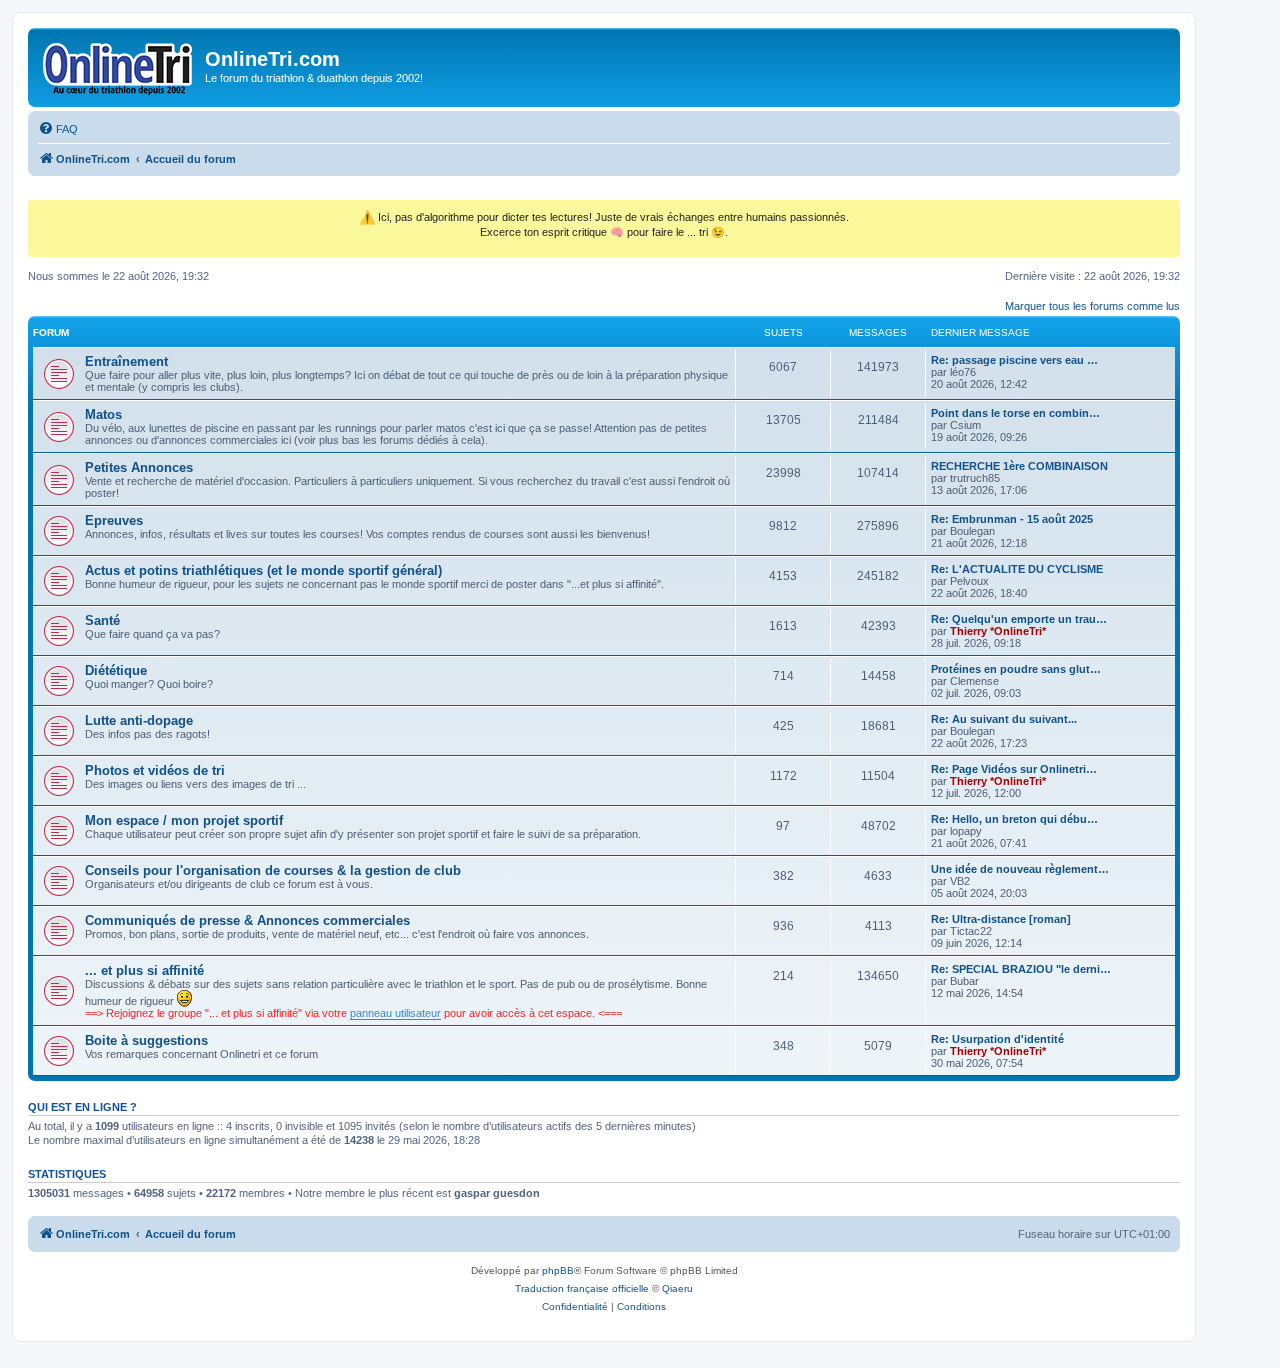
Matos (103, 414)
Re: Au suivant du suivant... (1004, 719)
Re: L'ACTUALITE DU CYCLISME (1017, 569)
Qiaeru (677, 1288)
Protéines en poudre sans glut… (1016, 669)
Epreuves (114, 520)
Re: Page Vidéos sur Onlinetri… (1014, 769)
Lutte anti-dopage (139, 720)
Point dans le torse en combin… (1015, 413)
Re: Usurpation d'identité (997, 1039)
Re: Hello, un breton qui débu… (1014, 819)
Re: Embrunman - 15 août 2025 (1012, 519)
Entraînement (126, 361)
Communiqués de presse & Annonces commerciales (247, 920)
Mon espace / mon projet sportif (184, 820)
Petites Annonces (139, 467)
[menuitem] (58, 129)
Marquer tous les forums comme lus (1092, 306)
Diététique (116, 670)
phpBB (558, 1270)
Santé (102, 620)
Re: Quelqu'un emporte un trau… (1019, 619)
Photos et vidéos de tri (155, 770)
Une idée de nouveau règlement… (1020, 869)
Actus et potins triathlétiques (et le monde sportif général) (263, 570)
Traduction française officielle (582, 1288)
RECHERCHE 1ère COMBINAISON (1019, 466)
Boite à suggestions (146, 1040)
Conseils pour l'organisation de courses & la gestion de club (273, 870)
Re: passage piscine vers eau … (1014, 360)
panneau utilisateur (395, 1013)
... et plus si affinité (144, 970)
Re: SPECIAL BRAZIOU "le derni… (1021, 969)
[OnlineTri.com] (119, 65)
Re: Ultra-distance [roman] (1001, 919)
